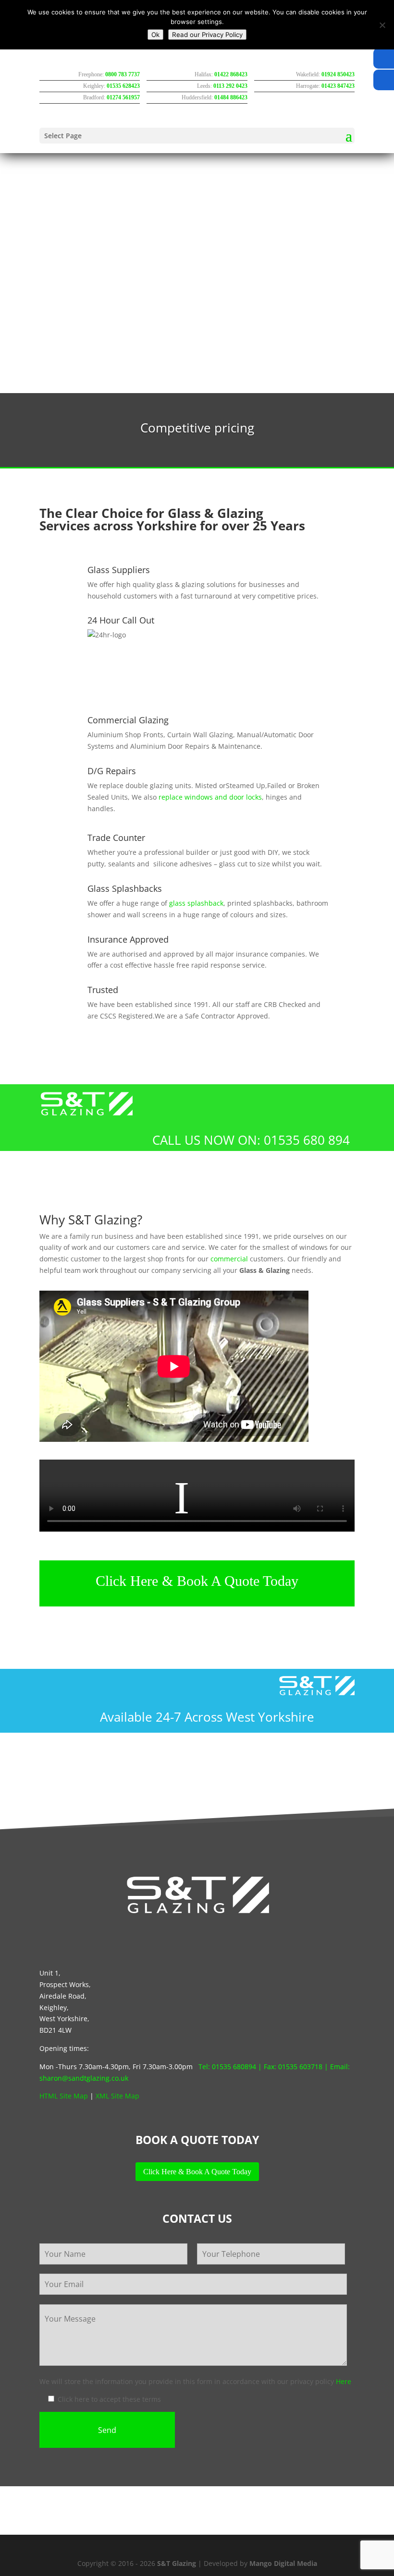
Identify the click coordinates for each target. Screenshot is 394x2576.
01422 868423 (231, 74)
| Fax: (267, 2067)
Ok (155, 35)
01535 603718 (300, 2067)
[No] (382, 25)
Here (344, 2381)
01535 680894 (234, 2067)
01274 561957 (123, 97)
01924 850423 (338, 74)
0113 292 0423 (230, 86)
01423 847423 (338, 86)
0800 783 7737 (123, 74)
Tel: (205, 2067)
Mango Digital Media (283, 2563)
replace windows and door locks (210, 797)
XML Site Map (117, 2096)
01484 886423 (231, 97)
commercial (229, 1259)
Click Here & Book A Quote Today (197, 1581)
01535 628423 (123, 86)
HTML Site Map (64, 2096)
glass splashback (196, 903)
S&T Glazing (177, 2563)
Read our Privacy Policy (207, 35)
